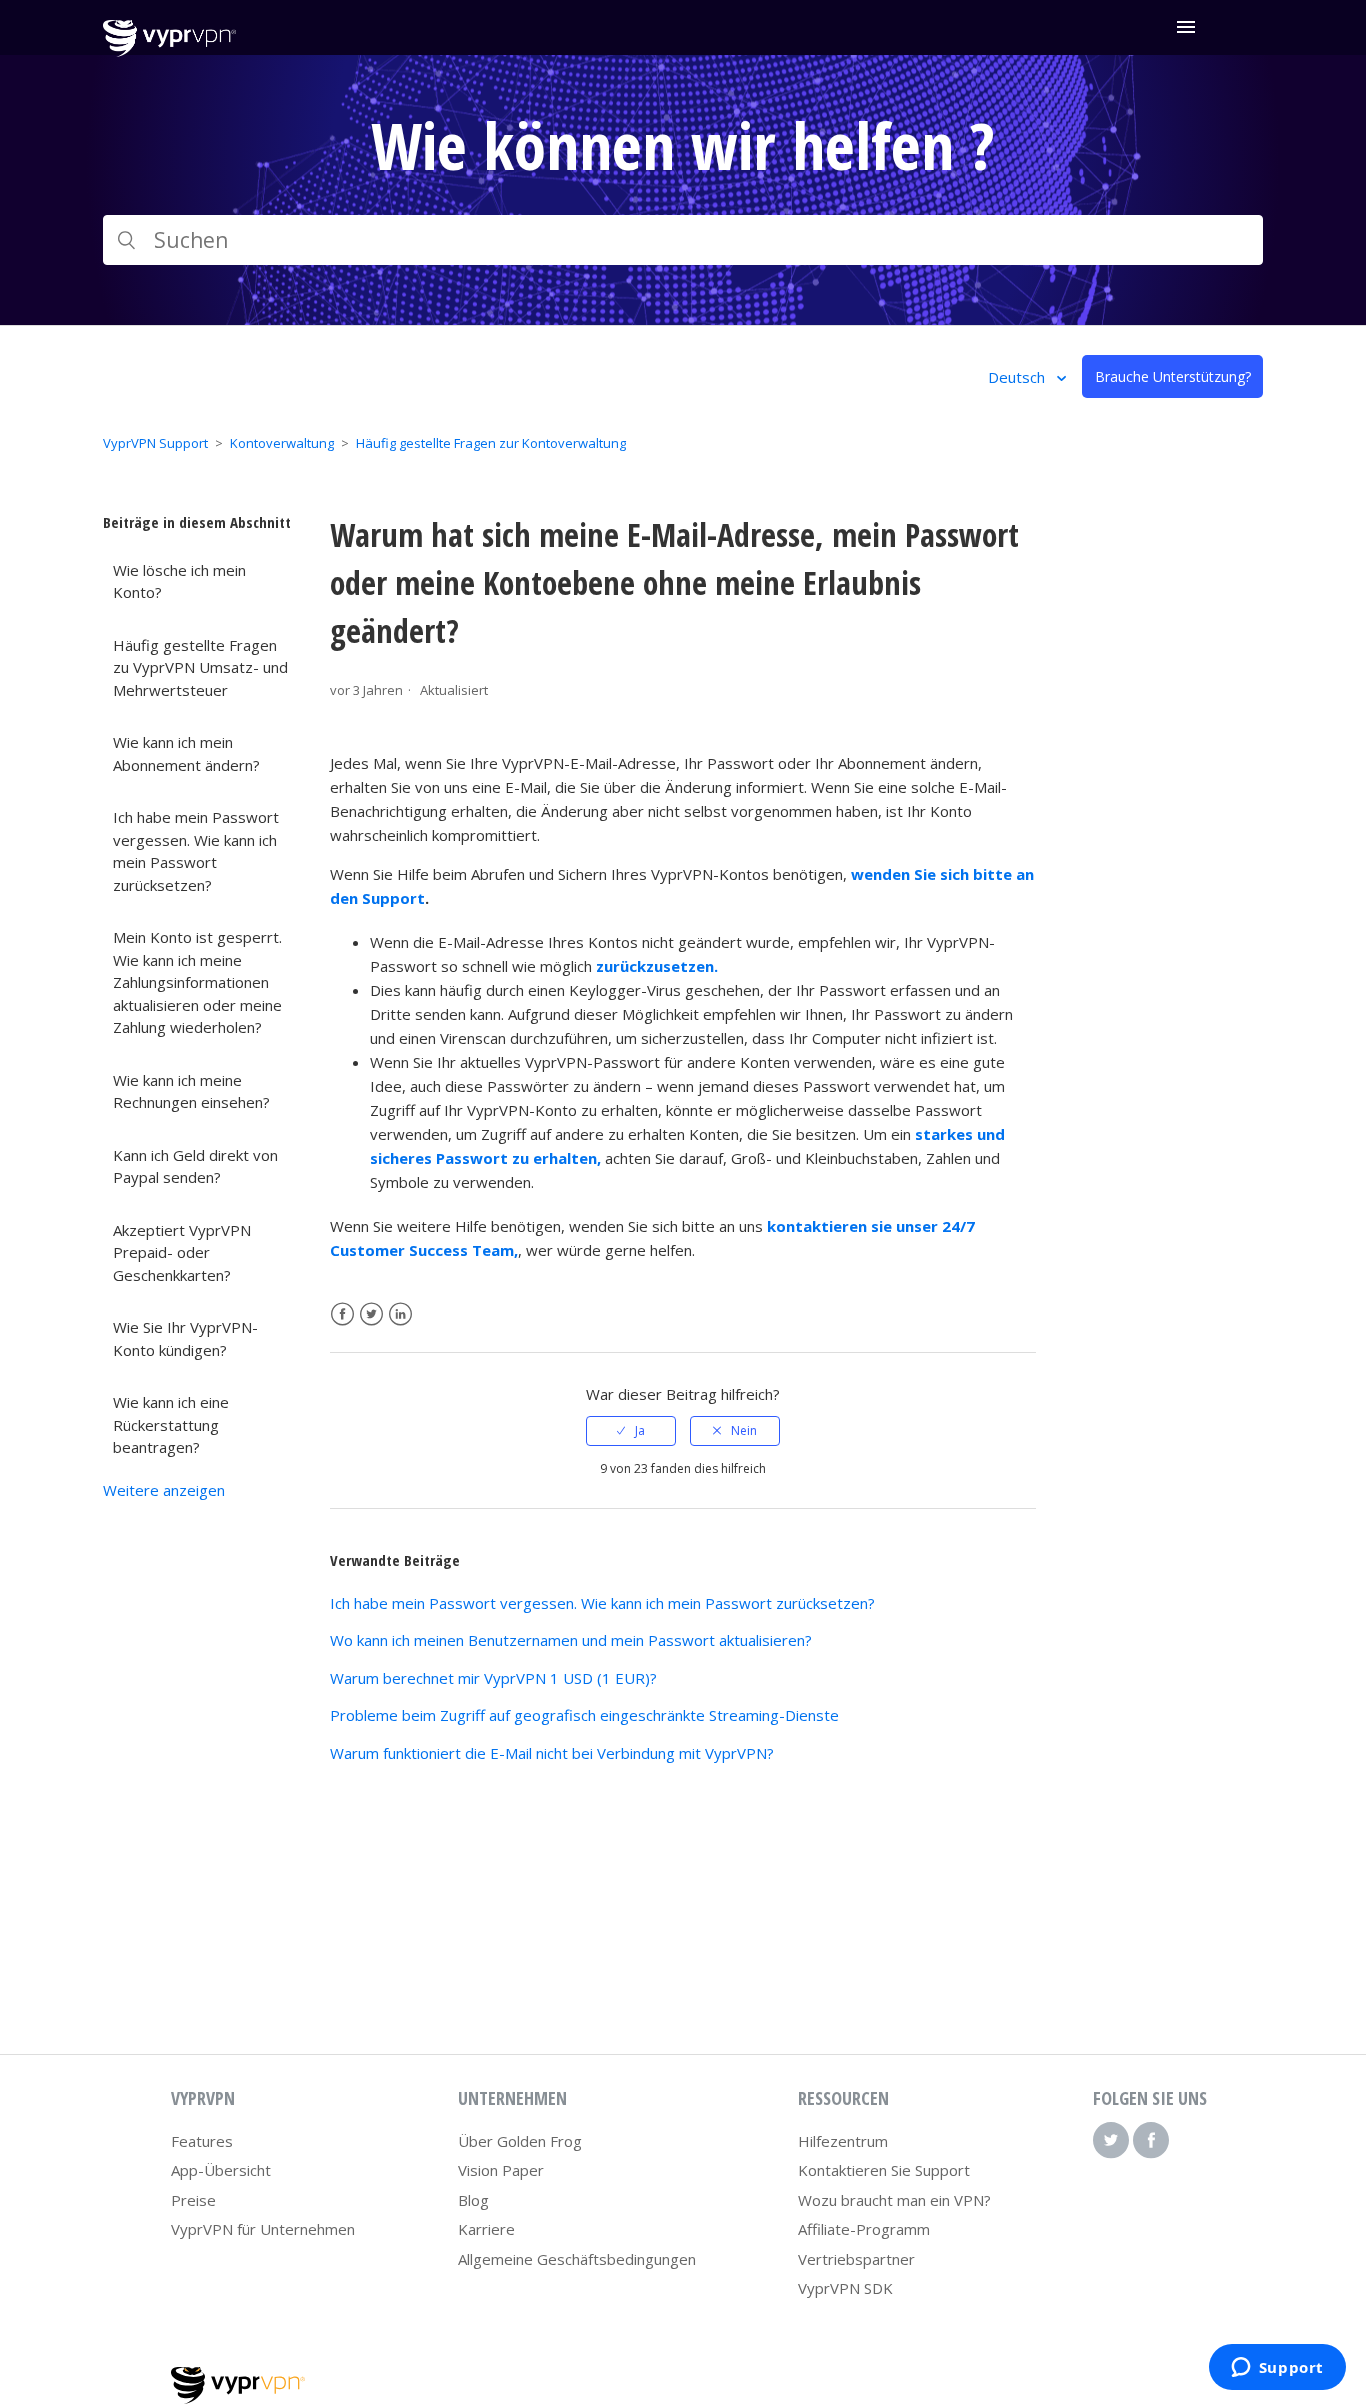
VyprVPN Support (155, 443)
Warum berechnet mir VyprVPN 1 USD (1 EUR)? (493, 1678)
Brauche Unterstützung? (1173, 376)
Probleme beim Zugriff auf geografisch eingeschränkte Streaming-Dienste (584, 1715)
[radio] (631, 1431)
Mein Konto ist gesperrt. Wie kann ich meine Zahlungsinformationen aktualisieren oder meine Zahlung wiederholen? (197, 982)
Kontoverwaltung (282, 443)
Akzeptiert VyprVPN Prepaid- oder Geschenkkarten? (182, 1252)
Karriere (486, 2229)
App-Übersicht (221, 2170)
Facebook (342, 1314)
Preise (193, 2200)
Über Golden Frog (520, 2141)
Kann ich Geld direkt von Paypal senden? (195, 1166)
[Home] (169, 51)
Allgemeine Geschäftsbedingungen (577, 2259)
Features (202, 2141)
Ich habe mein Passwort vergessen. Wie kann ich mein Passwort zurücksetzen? (196, 851)
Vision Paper (501, 2170)
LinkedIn (400, 1314)
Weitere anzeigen (164, 1490)
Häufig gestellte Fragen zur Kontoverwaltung (491, 443)
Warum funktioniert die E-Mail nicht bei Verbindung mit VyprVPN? (552, 1753)
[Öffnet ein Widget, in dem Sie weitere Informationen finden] (1277, 2369)
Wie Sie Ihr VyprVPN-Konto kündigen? (185, 1338)
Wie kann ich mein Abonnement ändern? (186, 753)
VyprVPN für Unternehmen (263, 2229)
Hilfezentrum (843, 2141)
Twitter (371, 1314)
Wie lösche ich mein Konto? (179, 581)
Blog (473, 2200)
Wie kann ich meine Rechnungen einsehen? (191, 1091)
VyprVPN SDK (845, 2288)
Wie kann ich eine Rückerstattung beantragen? (171, 1424)
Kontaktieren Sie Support (884, 2170)
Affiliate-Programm (864, 2229)
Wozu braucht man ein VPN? (894, 2200)
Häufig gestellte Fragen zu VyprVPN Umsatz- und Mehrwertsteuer (200, 667)
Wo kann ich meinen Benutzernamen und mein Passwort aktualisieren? (571, 1640)
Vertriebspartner (856, 2259)
